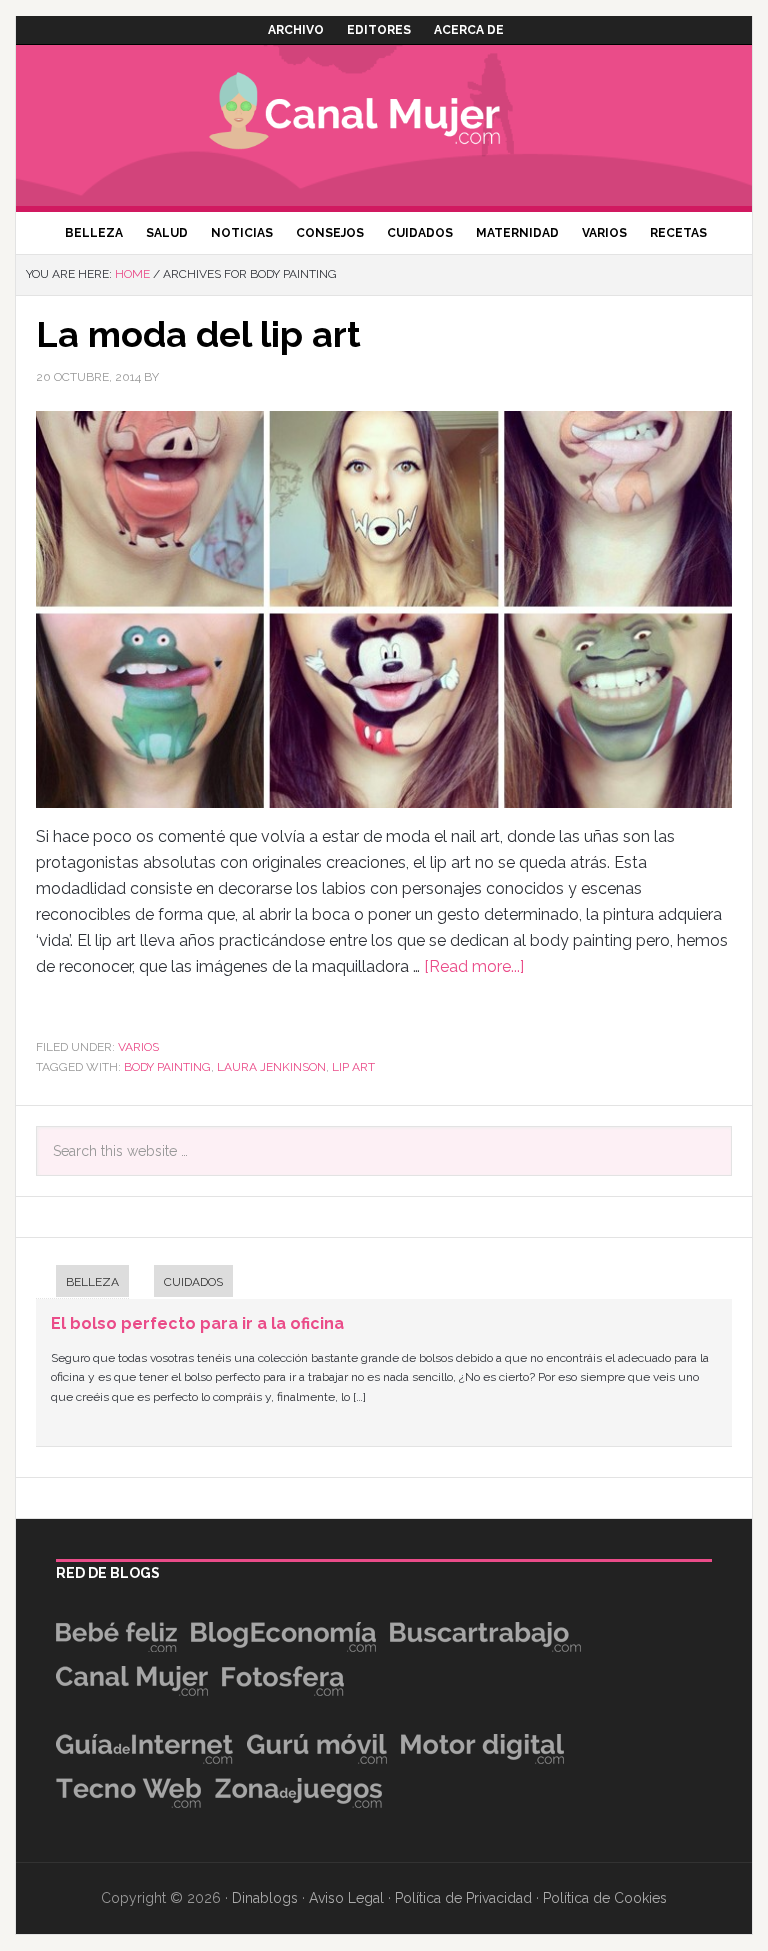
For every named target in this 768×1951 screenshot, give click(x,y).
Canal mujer (383, 115)
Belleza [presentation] (92, 1282)
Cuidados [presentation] (193, 1282)
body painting (167, 1067)
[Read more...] (474, 966)
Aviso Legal (346, 1898)
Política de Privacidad (463, 1898)
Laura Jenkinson (271, 1067)
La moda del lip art (198, 334)
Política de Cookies (605, 1898)
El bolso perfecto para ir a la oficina (197, 1323)
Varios (138, 1047)
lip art (353, 1067)
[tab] (82, 1283)
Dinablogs (265, 1898)
